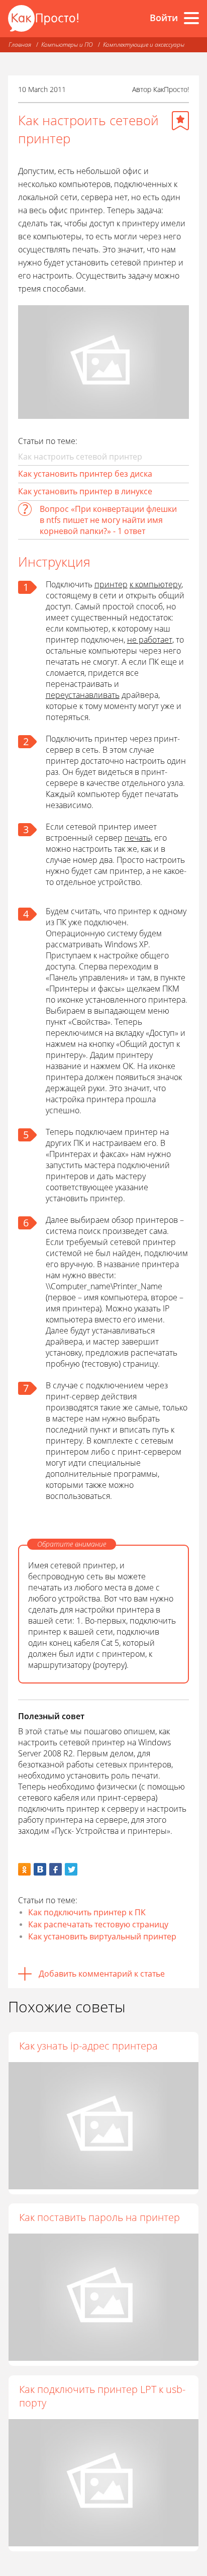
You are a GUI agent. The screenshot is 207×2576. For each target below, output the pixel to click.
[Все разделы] (191, 18)
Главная (20, 45)
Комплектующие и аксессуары (144, 45)
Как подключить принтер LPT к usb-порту (102, 2396)
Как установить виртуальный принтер (102, 1936)
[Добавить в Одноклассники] (24, 1869)
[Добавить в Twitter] (71, 1869)
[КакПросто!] (43, 18)
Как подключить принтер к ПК (87, 1912)
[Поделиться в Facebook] (56, 1869)
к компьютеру (156, 584)
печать (138, 838)
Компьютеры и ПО (67, 45)
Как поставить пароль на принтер (99, 2217)
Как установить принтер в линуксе (85, 491)
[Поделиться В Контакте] (40, 1869)
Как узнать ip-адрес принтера (88, 2046)
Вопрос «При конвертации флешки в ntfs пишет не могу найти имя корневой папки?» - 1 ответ (108, 520)
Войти (164, 18)
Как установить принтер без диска (85, 474)
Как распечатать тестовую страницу (98, 1924)
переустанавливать (83, 695)
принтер (111, 584)
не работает (150, 640)
